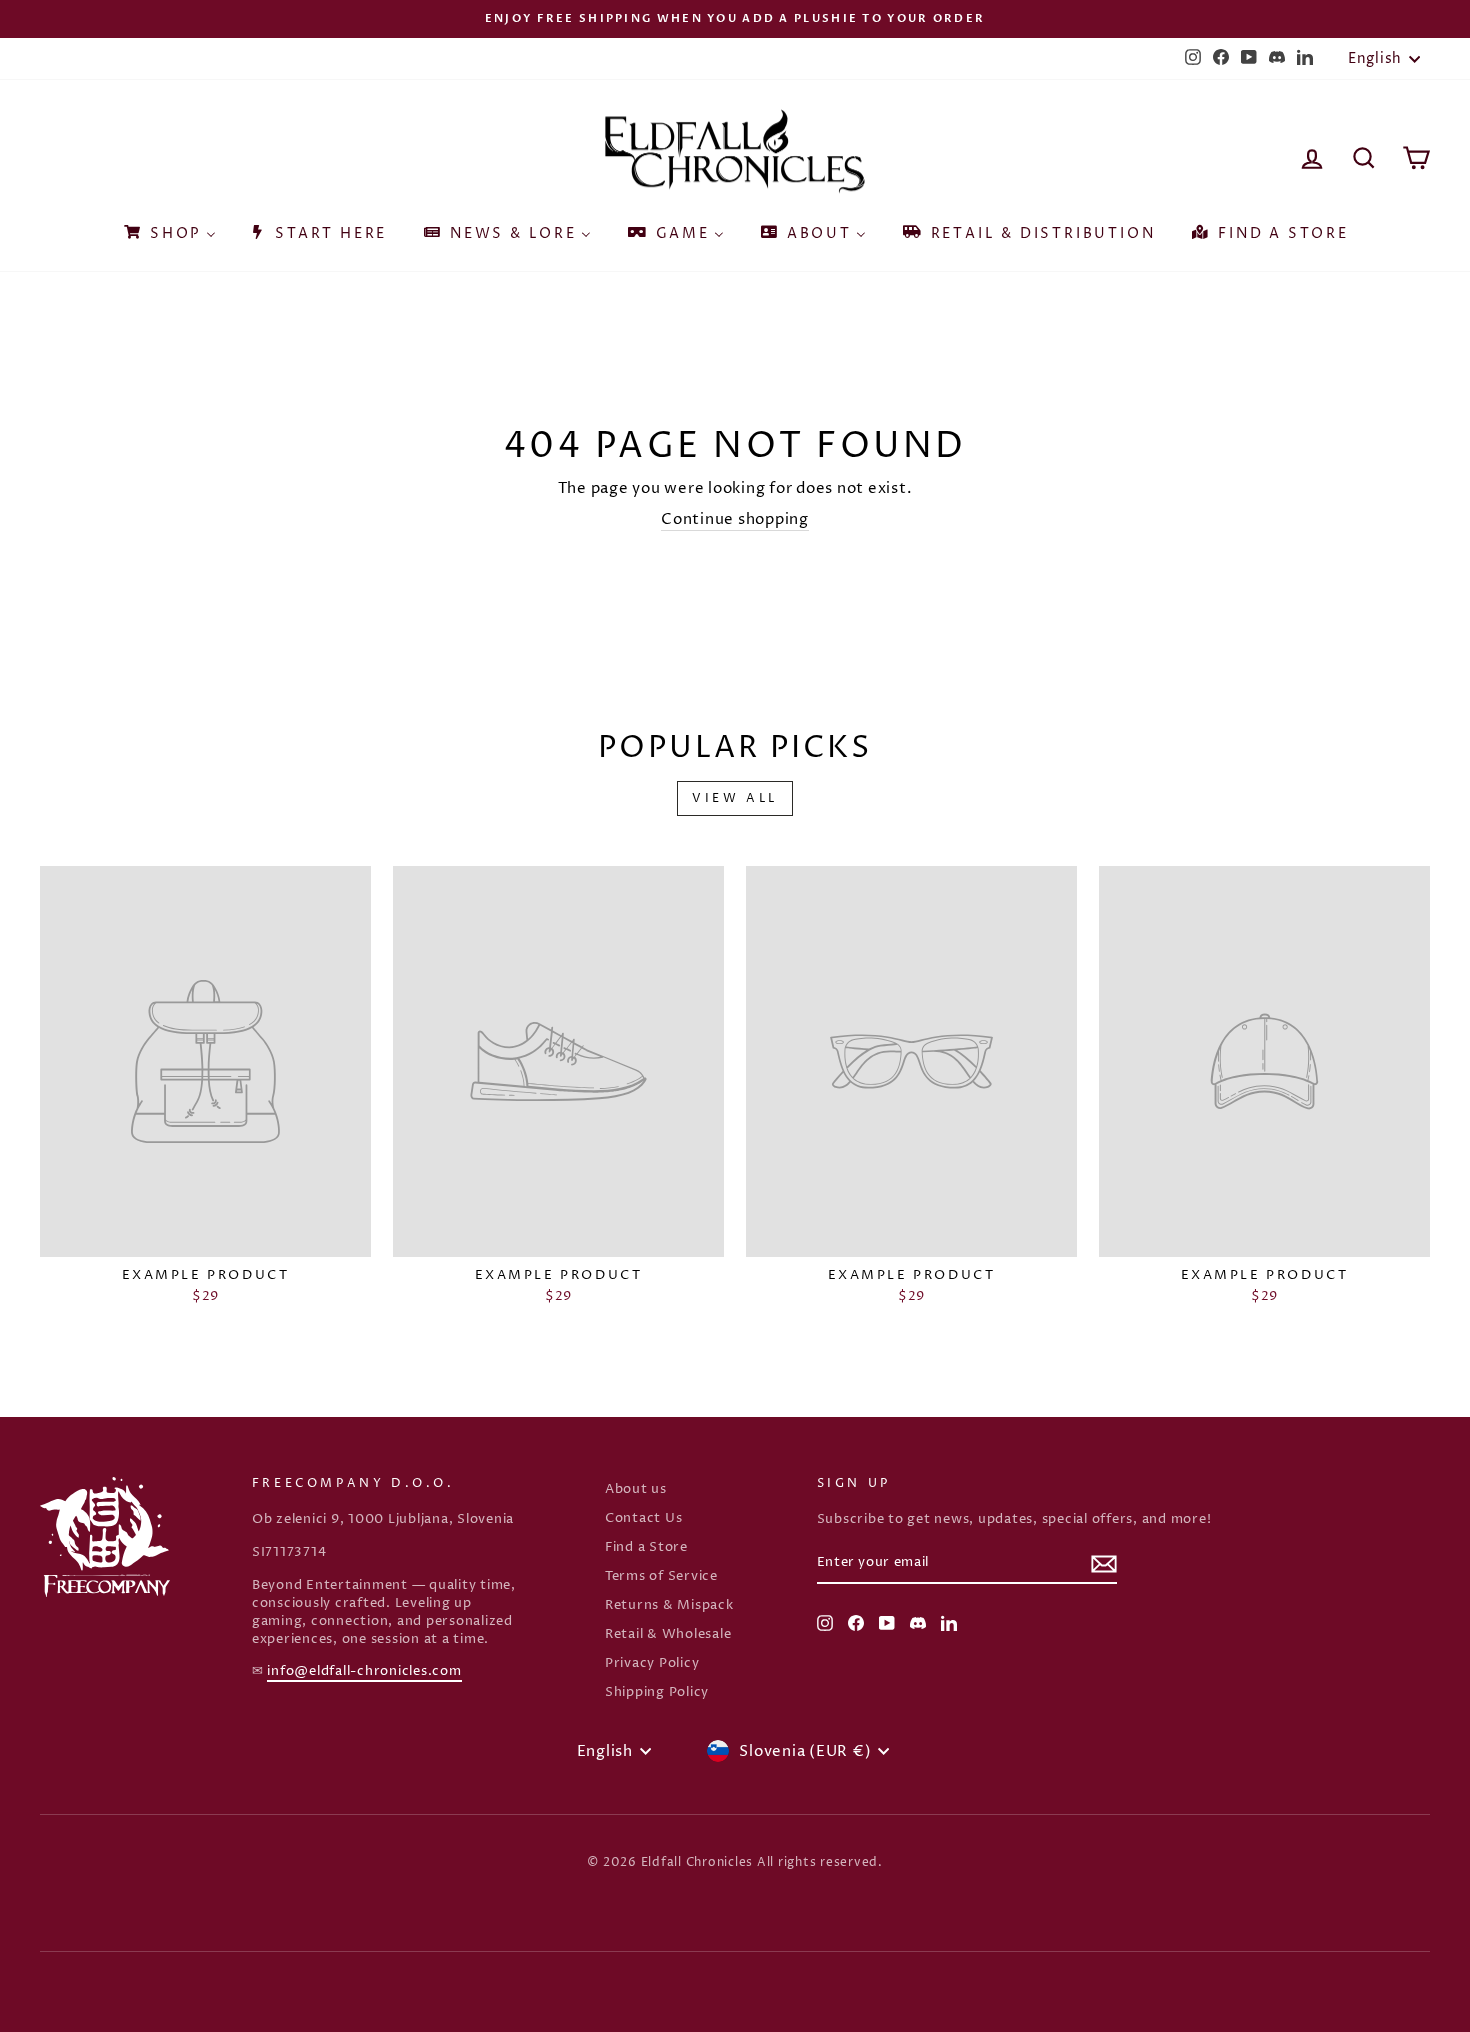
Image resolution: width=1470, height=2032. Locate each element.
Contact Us (644, 1518)
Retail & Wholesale (668, 1634)
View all (735, 798)
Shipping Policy (657, 1692)
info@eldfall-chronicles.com (364, 1671)
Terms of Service (661, 1576)
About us (636, 1489)
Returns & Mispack (669, 1605)
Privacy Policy (652, 1663)
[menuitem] (168, 227)
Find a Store (646, 1547)
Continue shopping (735, 519)
